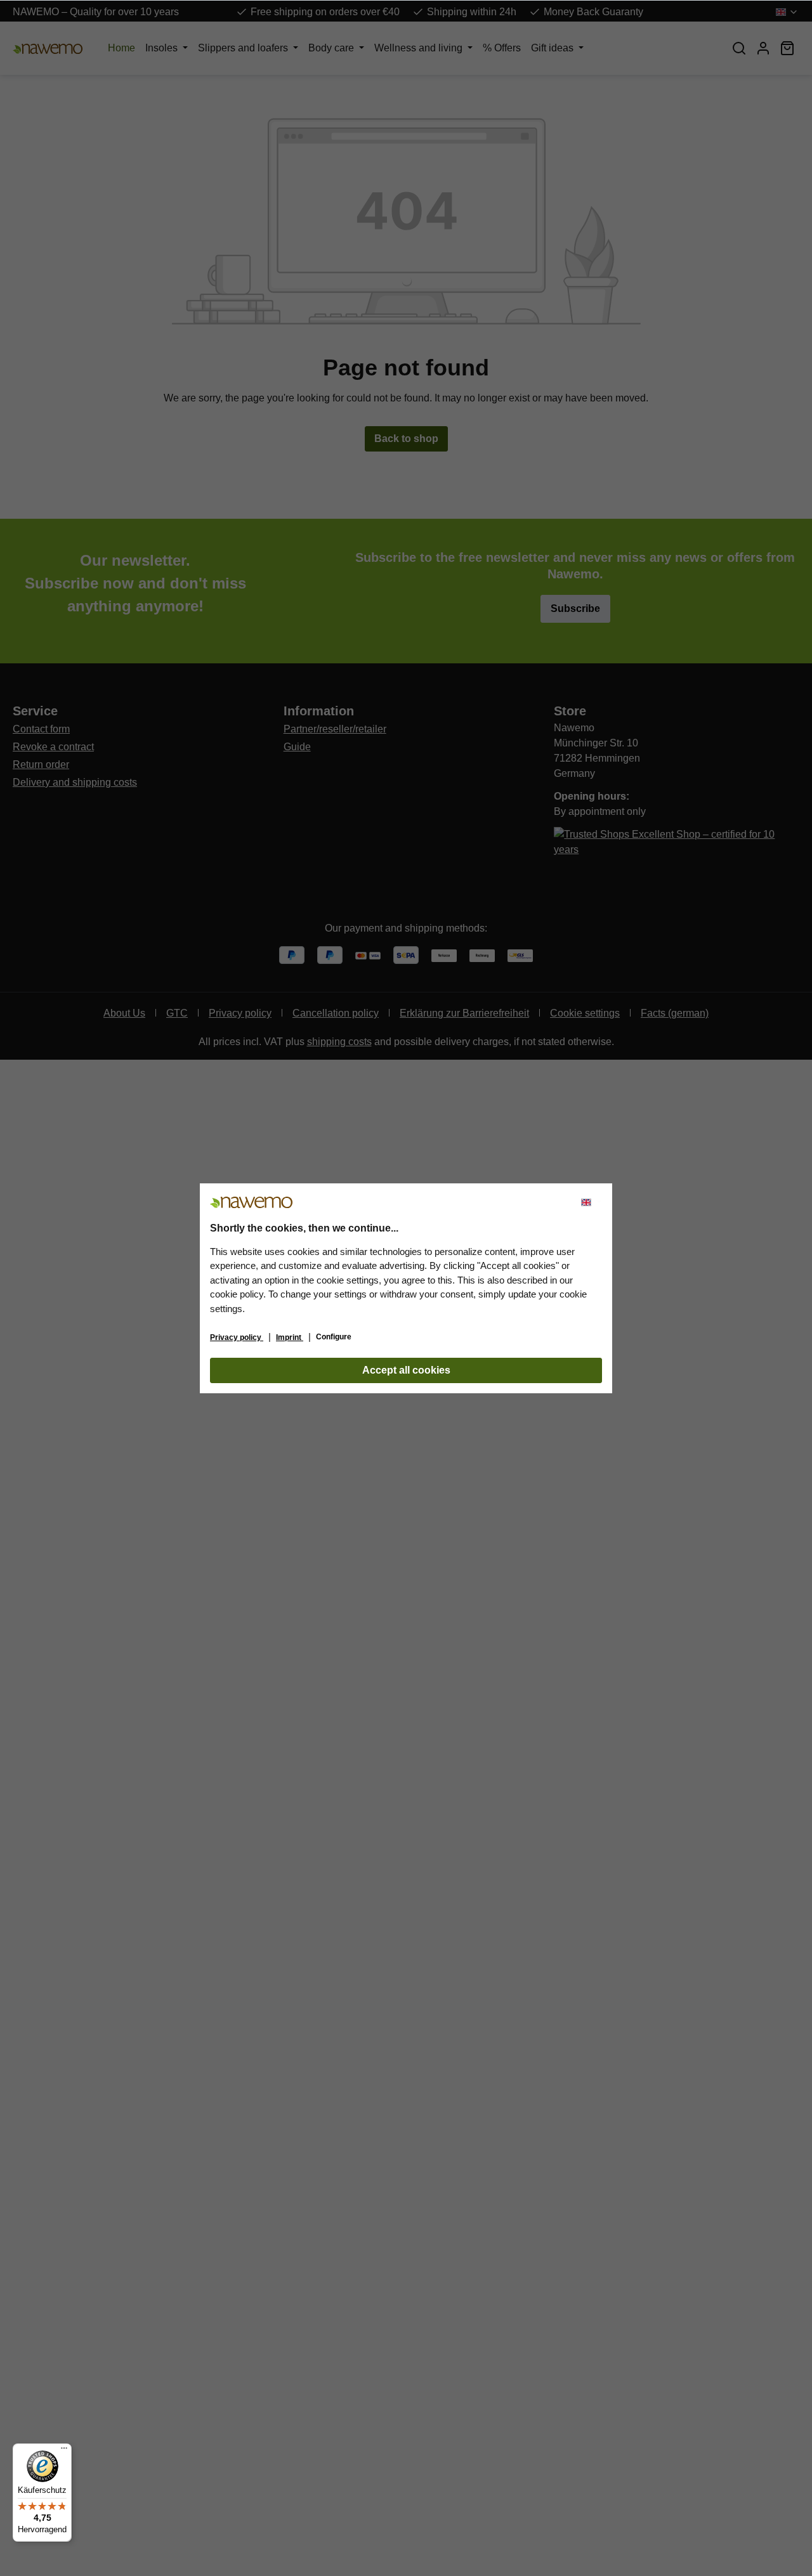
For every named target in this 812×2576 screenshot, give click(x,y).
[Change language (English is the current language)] (591, 1202)
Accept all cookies (406, 1370)
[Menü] (64, 2451)
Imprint (290, 1337)
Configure (334, 1337)
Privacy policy (237, 1337)
